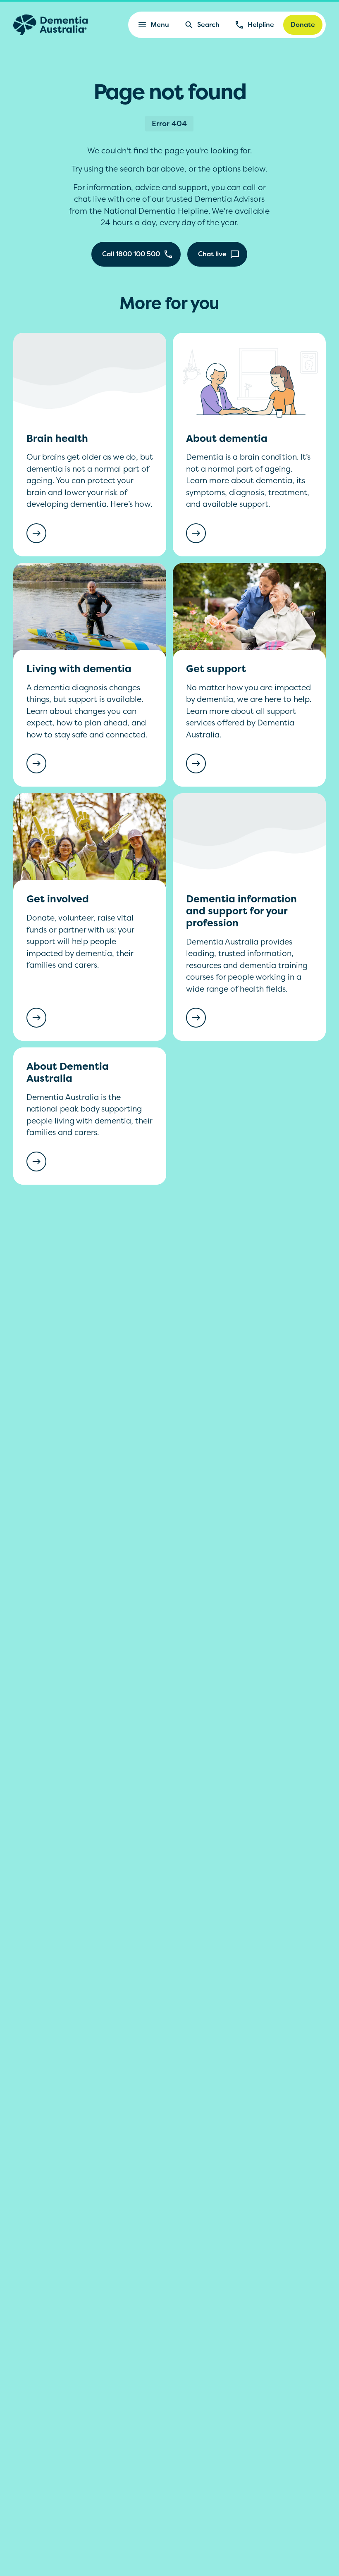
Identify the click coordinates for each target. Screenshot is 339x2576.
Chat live (212, 254)
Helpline (261, 24)
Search (208, 24)
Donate (303, 24)
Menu (160, 24)
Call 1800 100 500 (131, 254)
